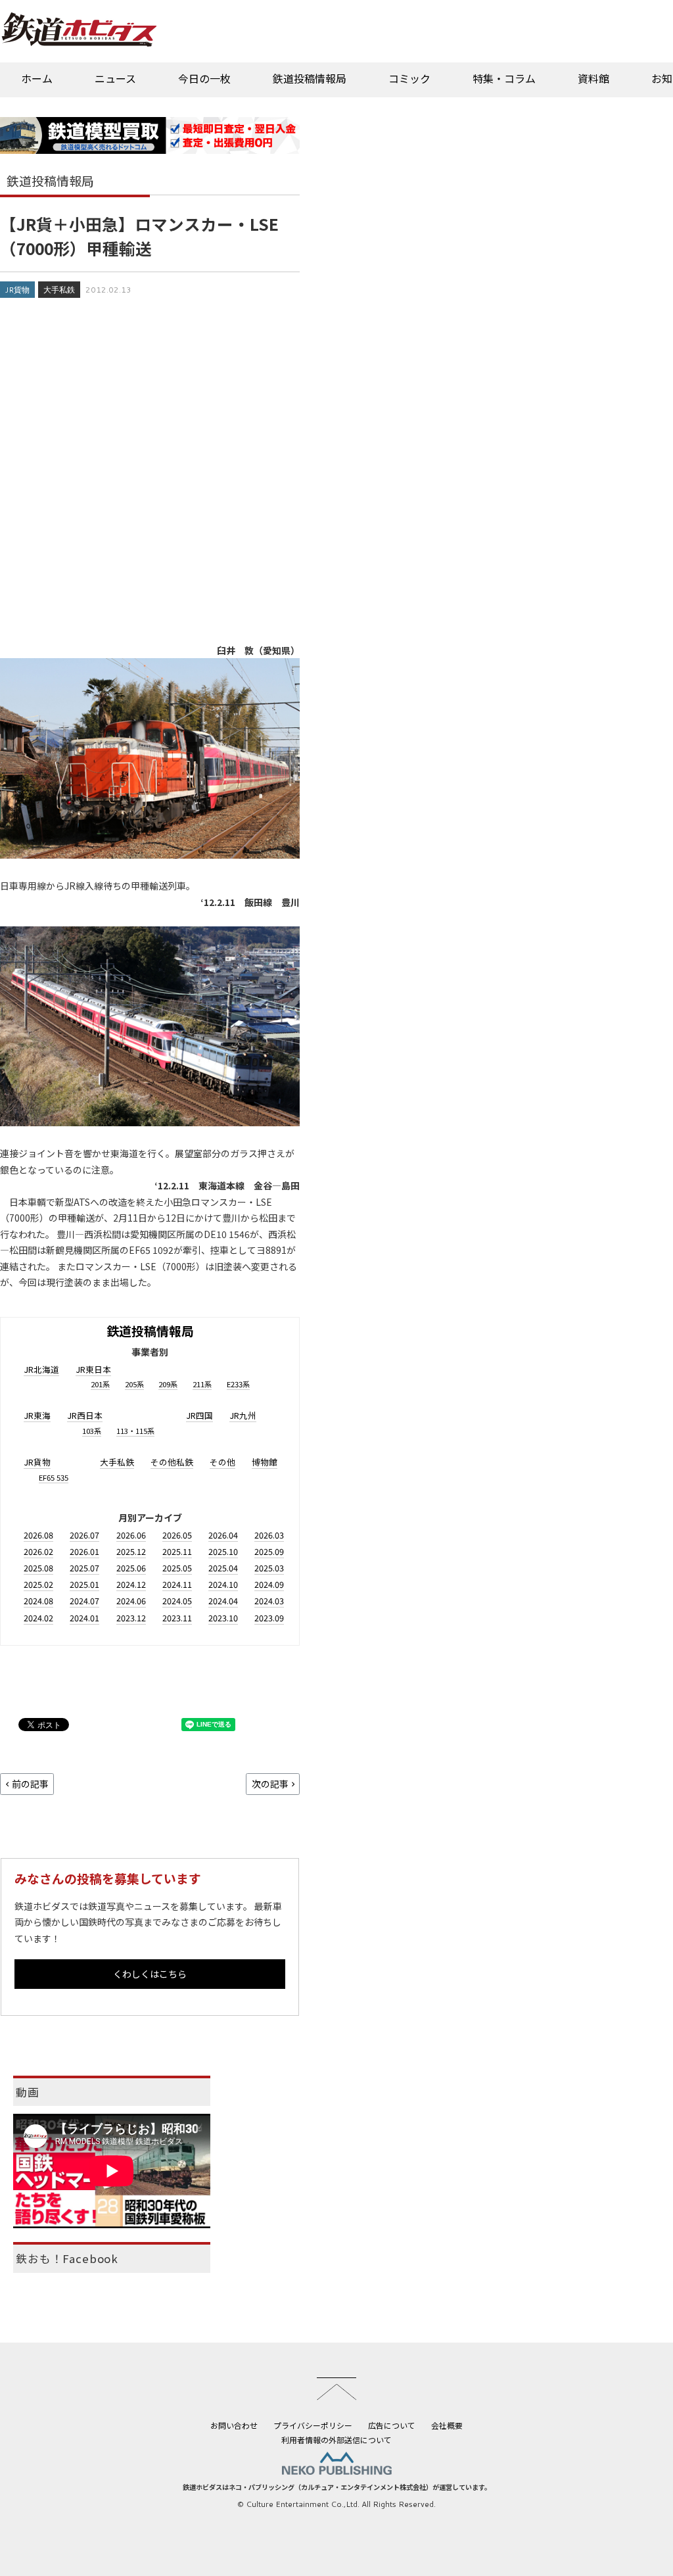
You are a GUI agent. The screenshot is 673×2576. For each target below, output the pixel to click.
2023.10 (223, 1618)
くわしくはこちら (150, 1974)
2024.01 (84, 1618)
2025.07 (84, 1568)
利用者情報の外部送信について (336, 2440)
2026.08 (38, 1535)
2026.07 (84, 1535)
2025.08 (38, 1568)
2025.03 (269, 1568)
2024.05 (177, 1601)
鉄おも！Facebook (67, 2258)
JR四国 (199, 1415)
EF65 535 (54, 1477)
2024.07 (84, 1601)
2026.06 (131, 1535)
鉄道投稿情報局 (310, 78)
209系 (168, 1384)
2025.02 (38, 1584)
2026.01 (84, 1551)
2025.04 (223, 1568)
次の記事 (270, 1784)
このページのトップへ (336, 2389)
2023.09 (269, 1618)
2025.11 (177, 1551)
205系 (134, 1384)
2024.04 (223, 1601)
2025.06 (131, 1568)
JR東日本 (93, 1369)
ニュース (115, 78)
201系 (100, 1384)
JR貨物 (17, 290)
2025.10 (223, 1551)
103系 (92, 1431)
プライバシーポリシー (313, 2425)
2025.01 (84, 1584)
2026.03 (269, 1535)
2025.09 (269, 1551)
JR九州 (243, 1415)
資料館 (593, 78)
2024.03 (269, 1601)
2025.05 (177, 1568)
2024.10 (223, 1584)
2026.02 (38, 1551)
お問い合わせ (234, 2425)
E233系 (238, 1384)
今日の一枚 (204, 78)
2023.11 (177, 1618)
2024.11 (177, 1584)
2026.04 (223, 1535)
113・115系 (135, 1431)
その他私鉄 (172, 1462)
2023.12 (131, 1618)
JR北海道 (41, 1369)
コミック (409, 78)
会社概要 (447, 2425)
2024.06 (131, 1601)
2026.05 (177, 1535)
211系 (202, 1384)
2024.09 (269, 1584)
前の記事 (30, 1784)
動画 (28, 2092)
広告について (392, 2425)
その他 (222, 1462)
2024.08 (38, 1601)
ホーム (37, 78)
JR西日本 (85, 1415)
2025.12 (131, 1551)
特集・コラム (504, 78)
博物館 (265, 1462)
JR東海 (37, 1415)
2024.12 (131, 1584)
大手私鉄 (59, 290)
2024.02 (38, 1618)
